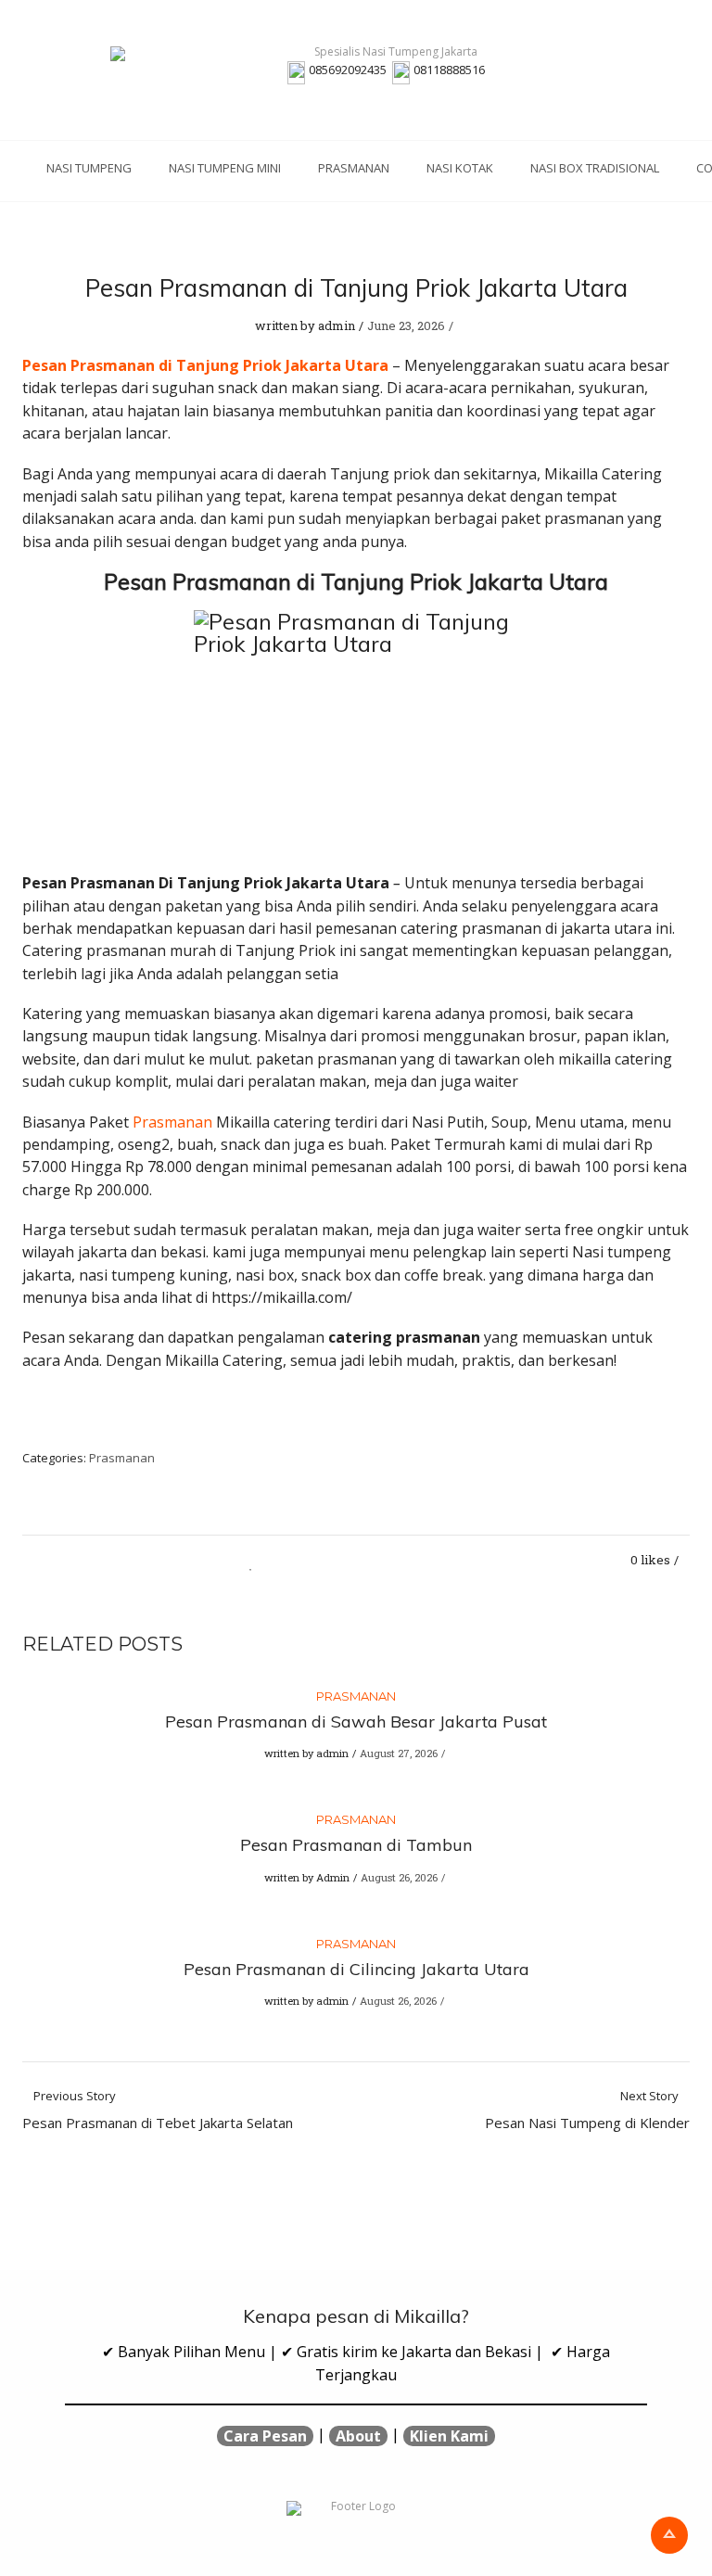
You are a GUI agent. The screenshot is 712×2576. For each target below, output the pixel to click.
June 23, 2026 (406, 325)
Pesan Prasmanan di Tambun (356, 1845)
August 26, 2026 (399, 1877)
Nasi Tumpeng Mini (225, 168)
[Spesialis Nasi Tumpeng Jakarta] (388, 54)
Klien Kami (449, 2436)
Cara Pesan (265, 2436)
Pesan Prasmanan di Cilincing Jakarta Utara (356, 1969)
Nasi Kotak (460, 168)
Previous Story (158, 2111)
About (358, 2436)
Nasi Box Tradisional (595, 168)
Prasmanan (354, 168)
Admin (333, 1877)
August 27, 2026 (399, 1753)
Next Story (587, 2111)
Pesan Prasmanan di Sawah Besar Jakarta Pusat (356, 1722)
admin (337, 325)
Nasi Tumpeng (89, 168)
